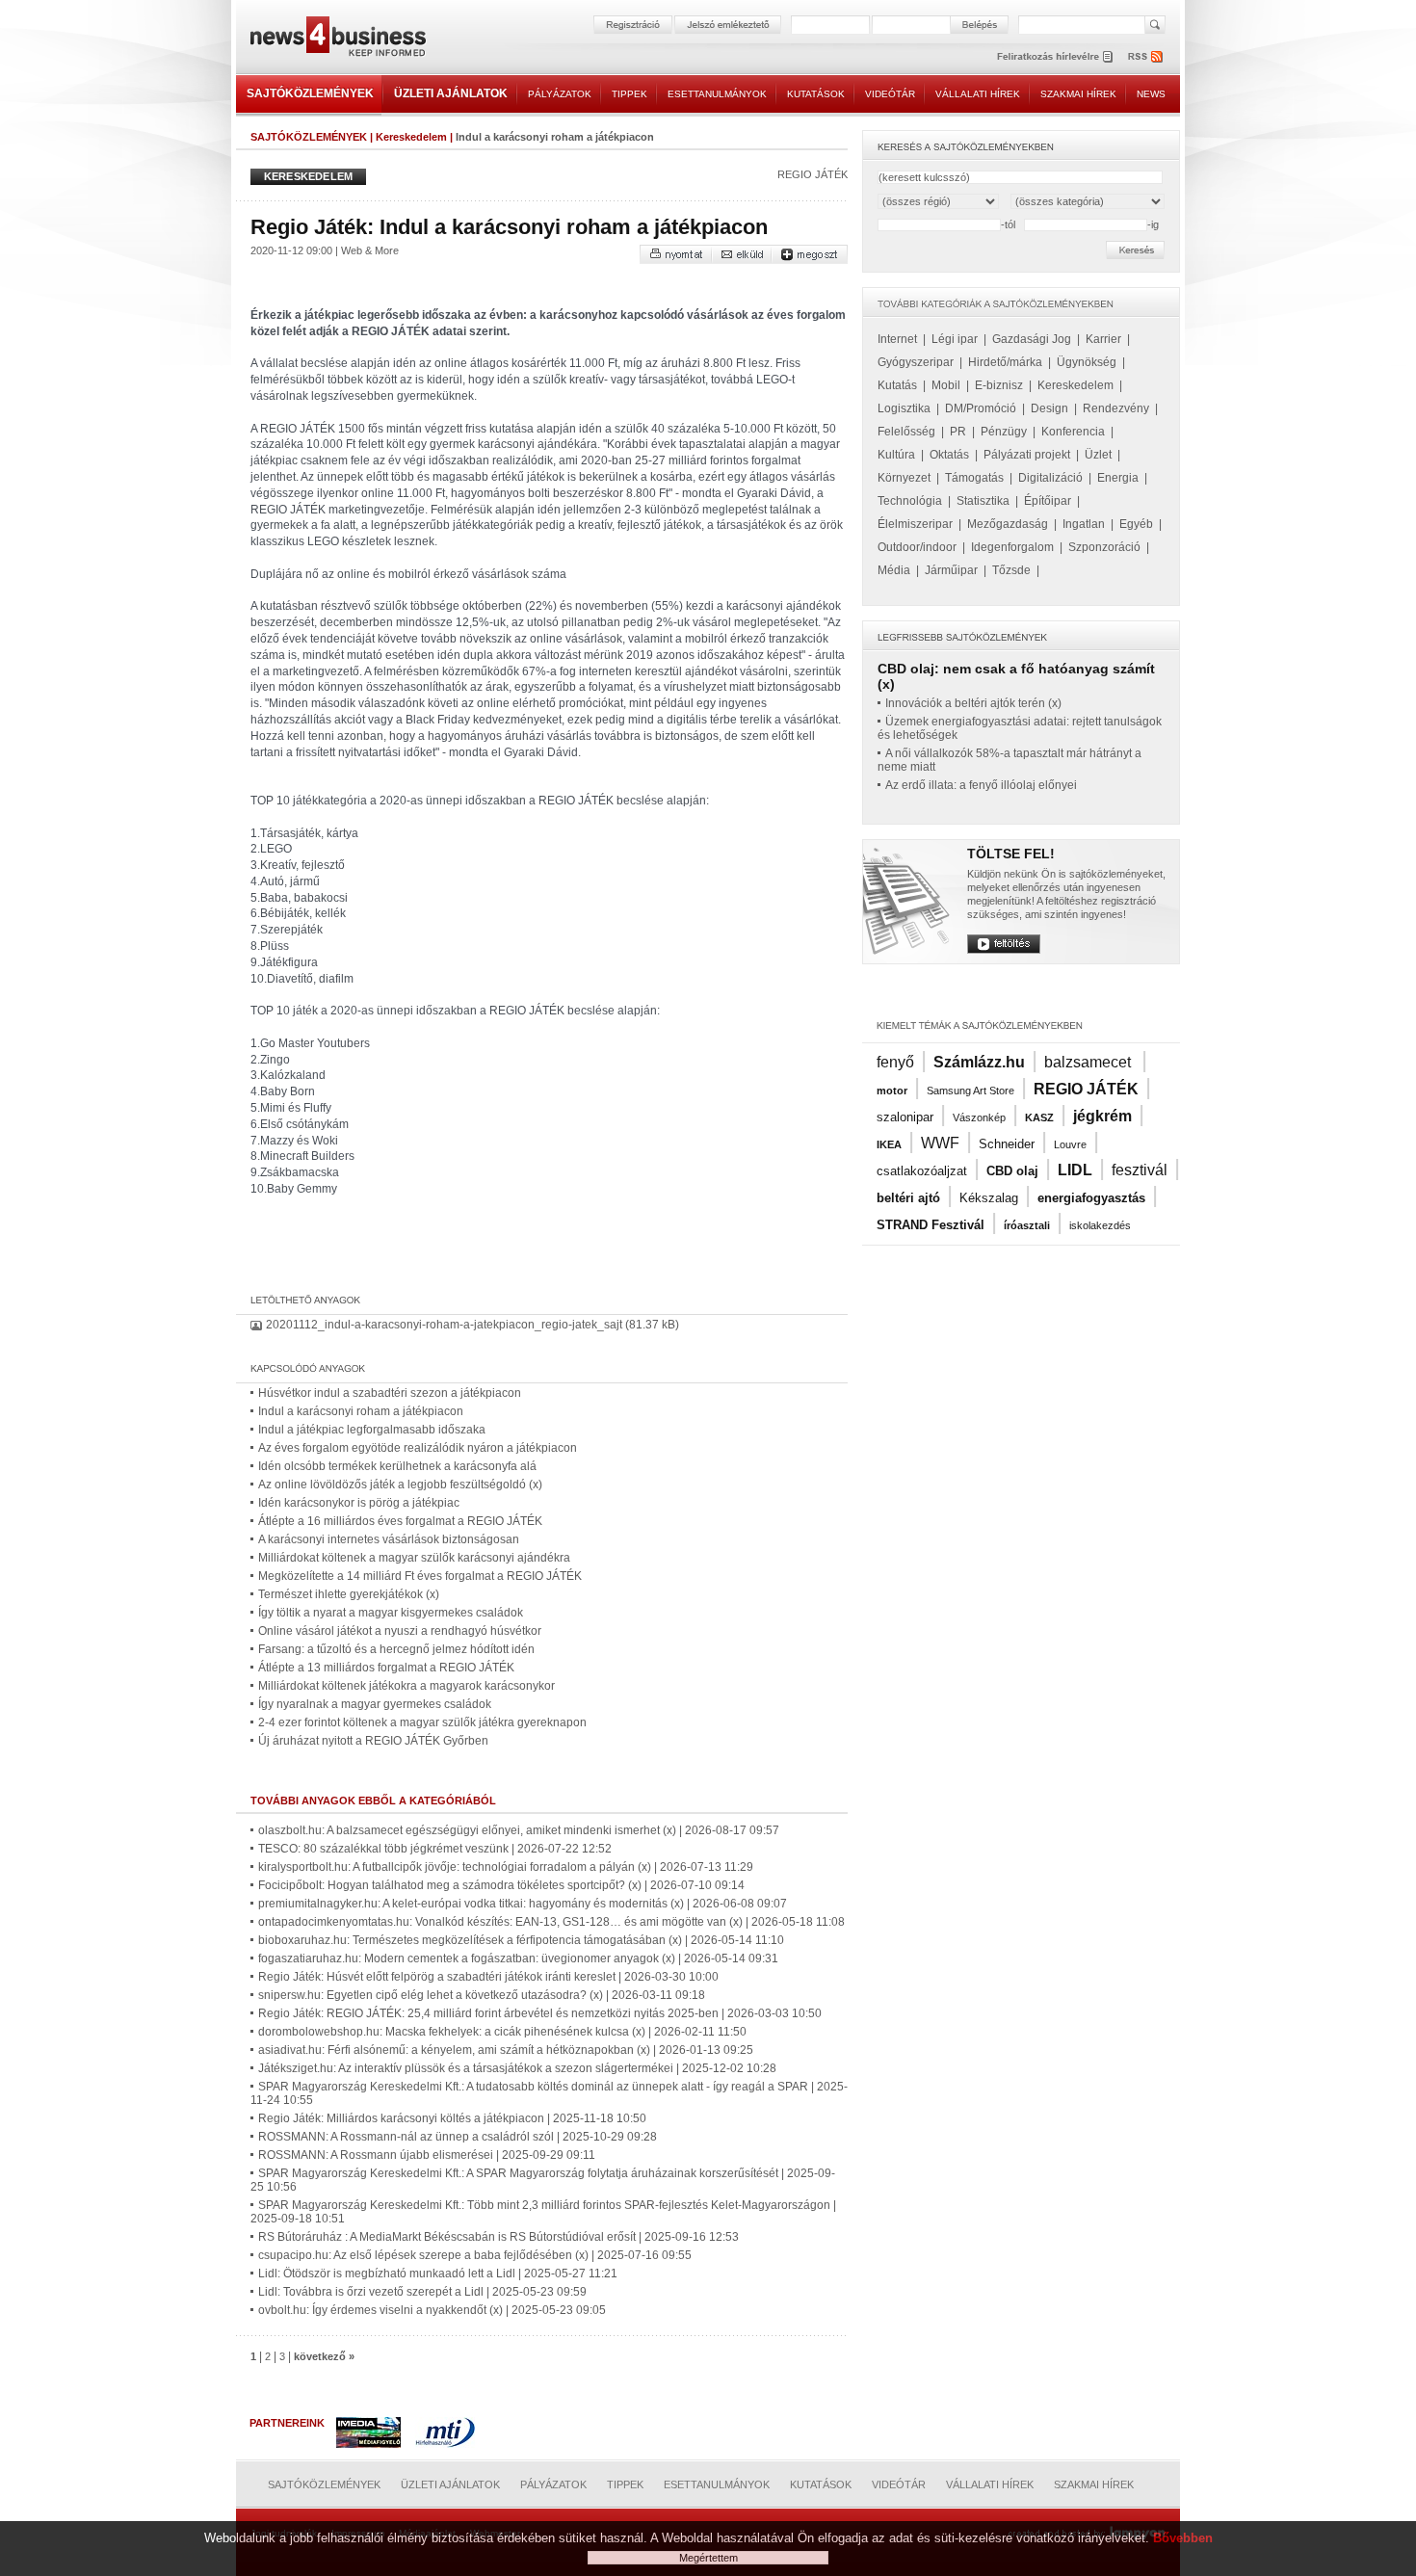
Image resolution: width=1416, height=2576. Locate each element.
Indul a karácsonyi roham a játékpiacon (361, 1411)
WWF (940, 1143)
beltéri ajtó (908, 1198)
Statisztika (983, 501)
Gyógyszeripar (916, 362)
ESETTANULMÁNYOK (717, 94)
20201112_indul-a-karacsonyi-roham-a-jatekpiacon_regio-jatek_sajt (444, 1325)
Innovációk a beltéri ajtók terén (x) (973, 703)
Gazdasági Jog (1032, 339)
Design (1049, 408)
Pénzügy (1004, 432)
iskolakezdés (1100, 1225)
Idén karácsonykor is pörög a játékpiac (359, 1503)
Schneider (1007, 1144)
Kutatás (897, 385)
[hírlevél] (1055, 56)
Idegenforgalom (1012, 547)
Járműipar (951, 570)
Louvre (1070, 1144)
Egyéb (1136, 524)
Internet (897, 339)
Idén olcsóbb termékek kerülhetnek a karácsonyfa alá (397, 1466)
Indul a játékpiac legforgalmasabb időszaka (372, 1430)
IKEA (889, 1144)
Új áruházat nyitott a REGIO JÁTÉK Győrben (373, 1741)
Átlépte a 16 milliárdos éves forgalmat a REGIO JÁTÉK (400, 1521)
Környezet (904, 478)
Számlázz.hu (979, 1062)
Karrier (1103, 339)
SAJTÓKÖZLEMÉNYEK (310, 93)
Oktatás (949, 455)
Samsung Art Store (970, 1091)
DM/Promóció (981, 408)
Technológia (910, 501)
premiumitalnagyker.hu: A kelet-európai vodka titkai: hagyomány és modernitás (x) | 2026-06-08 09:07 (523, 1904)
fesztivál (1140, 1170)
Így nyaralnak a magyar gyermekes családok (375, 1704)
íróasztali (1027, 1225)
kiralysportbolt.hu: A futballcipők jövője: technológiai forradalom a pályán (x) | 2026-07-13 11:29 (506, 1867)
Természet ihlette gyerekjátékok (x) (349, 1594)
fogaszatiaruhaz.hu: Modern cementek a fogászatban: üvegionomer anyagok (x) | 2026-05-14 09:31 (518, 1958)
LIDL (1075, 1170)
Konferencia (1073, 432)
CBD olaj (1012, 1171)
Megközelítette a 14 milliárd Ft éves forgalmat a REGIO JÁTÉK (420, 1576)
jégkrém (1102, 1116)
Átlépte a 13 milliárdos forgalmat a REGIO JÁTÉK (386, 1668)
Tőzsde (1011, 570)
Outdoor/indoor (917, 547)
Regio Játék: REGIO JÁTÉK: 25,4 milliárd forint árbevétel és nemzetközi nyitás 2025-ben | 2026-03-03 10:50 (540, 2013)
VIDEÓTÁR (890, 94)
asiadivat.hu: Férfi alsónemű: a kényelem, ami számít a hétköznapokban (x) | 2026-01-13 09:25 (506, 2050)
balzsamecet (1089, 1062)
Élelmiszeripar (915, 524)
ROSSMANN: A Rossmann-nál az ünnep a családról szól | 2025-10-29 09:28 (458, 2137)
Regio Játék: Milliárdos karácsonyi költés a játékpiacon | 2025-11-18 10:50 (452, 2118)
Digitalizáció (1050, 478)
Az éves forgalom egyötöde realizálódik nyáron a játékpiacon (418, 1448)
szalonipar (905, 1117)
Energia (1118, 478)
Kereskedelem (411, 137)
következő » (324, 2356)
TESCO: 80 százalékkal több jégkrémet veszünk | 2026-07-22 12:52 (435, 1849)
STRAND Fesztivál (931, 1225)
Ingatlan (1084, 524)
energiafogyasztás (1091, 1198)
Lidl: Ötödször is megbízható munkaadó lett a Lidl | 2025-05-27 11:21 (438, 2274)
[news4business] (337, 39)
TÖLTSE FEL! (1011, 854)
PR (958, 432)
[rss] (1146, 56)
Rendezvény (1116, 408)
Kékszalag (989, 1198)
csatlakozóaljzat (922, 1171)
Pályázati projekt (1027, 455)
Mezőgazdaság (1008, 524)
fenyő (895, 1062)
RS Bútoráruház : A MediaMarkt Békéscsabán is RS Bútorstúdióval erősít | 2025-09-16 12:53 (498, 2237)
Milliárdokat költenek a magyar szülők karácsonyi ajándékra (414, 1558)
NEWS (1151, 94)
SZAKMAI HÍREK (1078, 94)
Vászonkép (979, 1117)
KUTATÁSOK (816, 94)
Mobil (946, 385)
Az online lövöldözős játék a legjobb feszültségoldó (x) (400, 1485)
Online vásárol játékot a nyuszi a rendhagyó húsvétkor (400, 1631)
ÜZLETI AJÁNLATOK (451, 93)
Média (894, 570)
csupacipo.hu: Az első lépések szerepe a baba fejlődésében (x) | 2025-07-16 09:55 (475, 2255)
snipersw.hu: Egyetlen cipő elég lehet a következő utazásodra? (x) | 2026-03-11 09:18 (482, 1995)
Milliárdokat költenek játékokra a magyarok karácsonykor (406, 1686)
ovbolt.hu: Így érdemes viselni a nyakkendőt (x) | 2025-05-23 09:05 (432, 2310)
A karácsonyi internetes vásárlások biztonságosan (389, 1539)
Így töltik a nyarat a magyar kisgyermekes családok (391, 1613)
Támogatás (974, 478)
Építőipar (1048, 501)
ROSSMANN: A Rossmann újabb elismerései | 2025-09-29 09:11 (427, 2155)
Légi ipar (955, 339)
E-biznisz (999, 385)
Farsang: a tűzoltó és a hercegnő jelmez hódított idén (396, 1649)
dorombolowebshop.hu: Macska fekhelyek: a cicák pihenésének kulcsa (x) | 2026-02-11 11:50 (502, 2032)
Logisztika (904, 408)
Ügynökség (1087, 362)
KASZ (1039, 1117)
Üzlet (1098, 455)
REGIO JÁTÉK (813, 174)
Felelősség (906, 432)
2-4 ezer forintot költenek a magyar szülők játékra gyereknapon (422, 1722)
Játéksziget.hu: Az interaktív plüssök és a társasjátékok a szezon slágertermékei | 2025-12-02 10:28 (517, 2068)
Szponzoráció (1104, 547)
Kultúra (896, 455)
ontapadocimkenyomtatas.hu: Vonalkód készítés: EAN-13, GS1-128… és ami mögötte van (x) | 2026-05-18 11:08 (551, 1922)
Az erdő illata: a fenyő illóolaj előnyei (981, 785)
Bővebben (1183, 2538)
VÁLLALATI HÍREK (978, 94)
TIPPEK (629, 94)
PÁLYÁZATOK (560, 94)
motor (892, 1091)
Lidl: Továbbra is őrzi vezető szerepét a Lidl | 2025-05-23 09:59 (422, 2292)
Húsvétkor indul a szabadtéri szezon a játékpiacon (390, 1393)
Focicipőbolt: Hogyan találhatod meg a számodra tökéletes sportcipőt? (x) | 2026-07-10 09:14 (501, 1885)
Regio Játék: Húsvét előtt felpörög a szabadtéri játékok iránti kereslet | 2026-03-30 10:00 (488, 1977)
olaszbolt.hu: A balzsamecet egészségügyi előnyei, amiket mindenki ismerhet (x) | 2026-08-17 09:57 (519, 1830)
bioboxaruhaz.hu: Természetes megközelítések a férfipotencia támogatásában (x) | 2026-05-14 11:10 (521, 1940)
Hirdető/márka (1005, 362)
